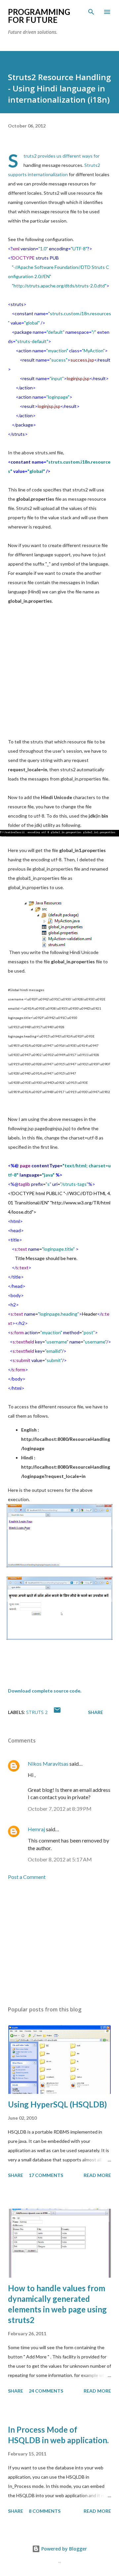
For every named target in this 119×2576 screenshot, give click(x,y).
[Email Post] (57, 1712)
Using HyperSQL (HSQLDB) (57, 2104)
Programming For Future (39, 16)
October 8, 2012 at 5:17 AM (60, 1859)
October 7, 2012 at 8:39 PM (60, 1809)
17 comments (46, 2175)
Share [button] (96, 1712)
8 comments (45, 2511)
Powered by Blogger (63, 2549)
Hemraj (36, 1829)
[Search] (91, 12)
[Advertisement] (59, 675)
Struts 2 (37, 1712)
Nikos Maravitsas (48, 1764)
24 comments (46, 2391)
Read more (97, 2175)
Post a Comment (27, 1877)
